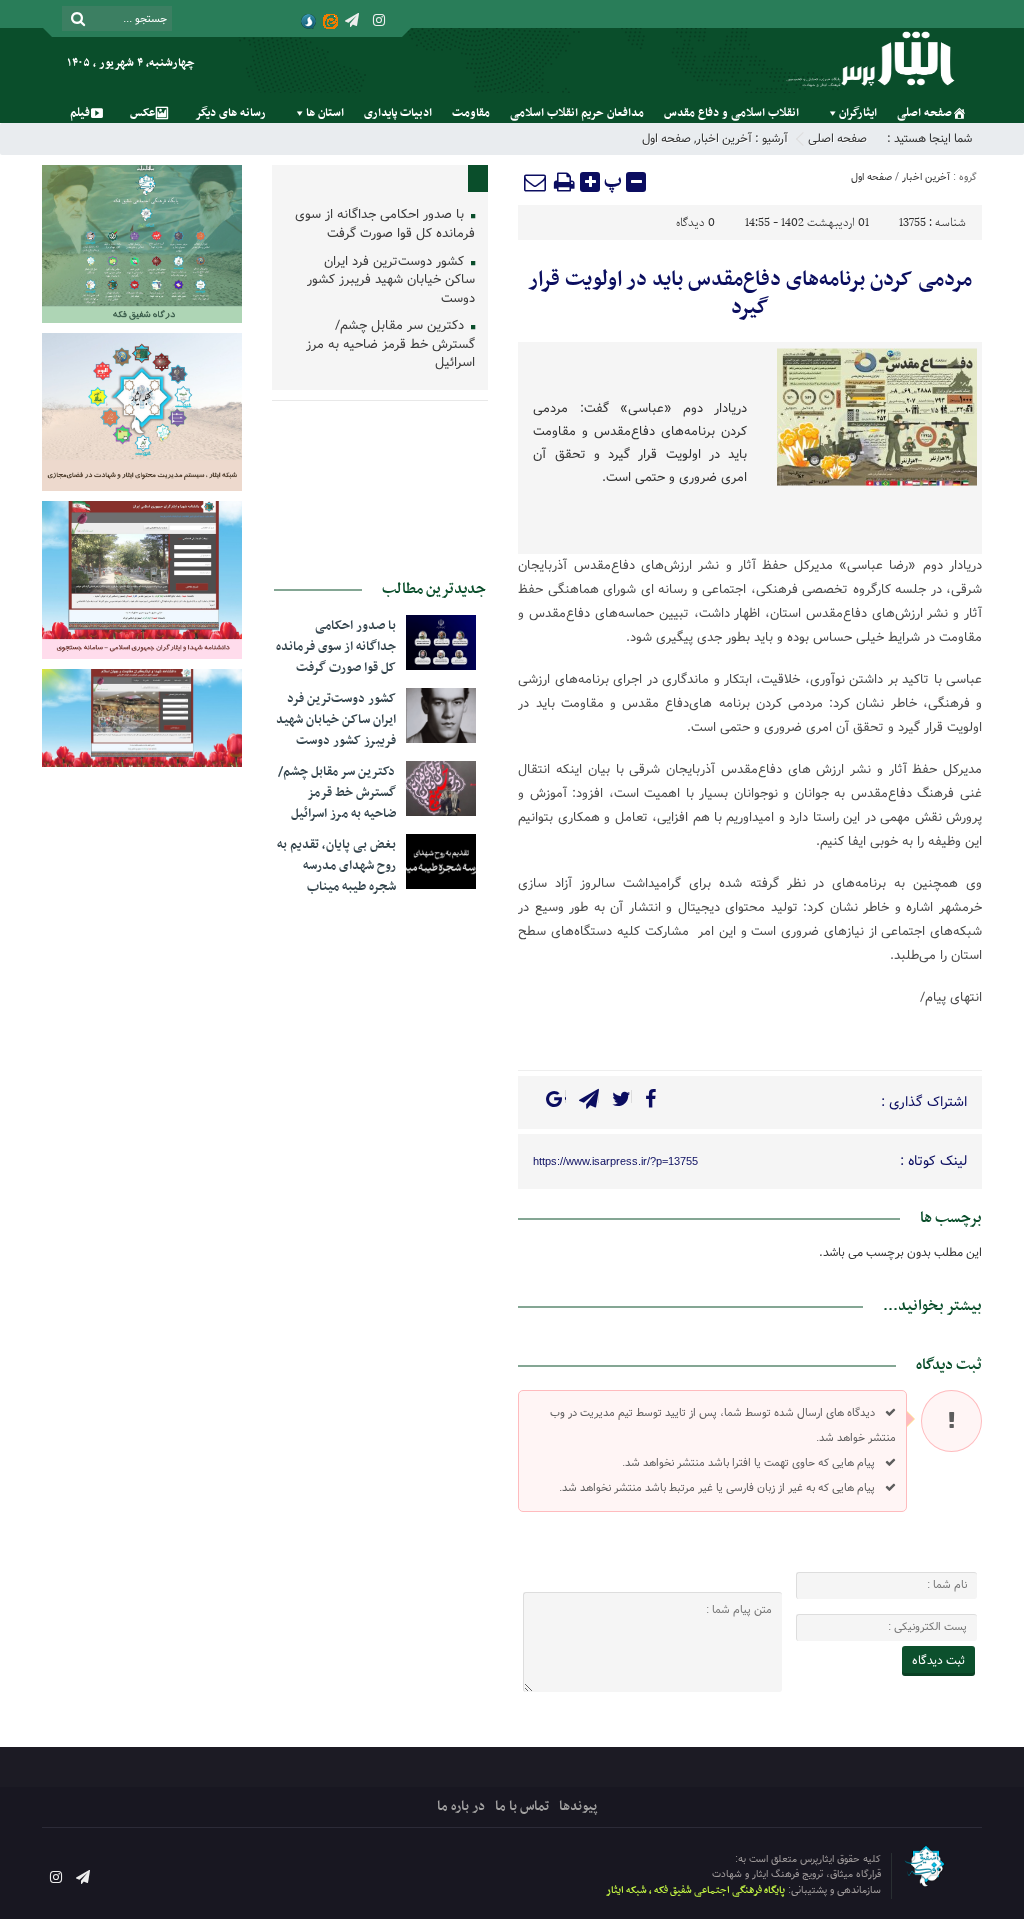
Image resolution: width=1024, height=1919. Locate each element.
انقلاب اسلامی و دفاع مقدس (731, 113)
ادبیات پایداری (398, 113)
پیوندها (578, 1806)
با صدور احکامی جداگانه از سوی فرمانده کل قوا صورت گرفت (385, 225)
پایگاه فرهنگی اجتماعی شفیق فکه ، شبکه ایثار (695, 1890)
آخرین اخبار (724, 138)
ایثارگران (858, 113)
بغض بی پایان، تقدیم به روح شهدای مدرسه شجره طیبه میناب (336, 866)
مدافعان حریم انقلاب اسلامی (577, 113)
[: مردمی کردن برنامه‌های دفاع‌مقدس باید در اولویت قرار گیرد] (536, 182)
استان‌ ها (325, 113)
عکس (142, 113)
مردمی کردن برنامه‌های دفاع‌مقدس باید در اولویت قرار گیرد (750, 294)
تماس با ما (522, 1806)
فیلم (80, 113)
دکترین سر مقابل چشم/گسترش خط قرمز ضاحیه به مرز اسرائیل (390, 345)
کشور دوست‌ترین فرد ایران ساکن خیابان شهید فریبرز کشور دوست (391, 281)
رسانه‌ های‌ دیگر (230, 113)
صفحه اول (666, 138)
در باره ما (461, 1806)
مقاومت (471, 113)
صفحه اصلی (924, 113)
